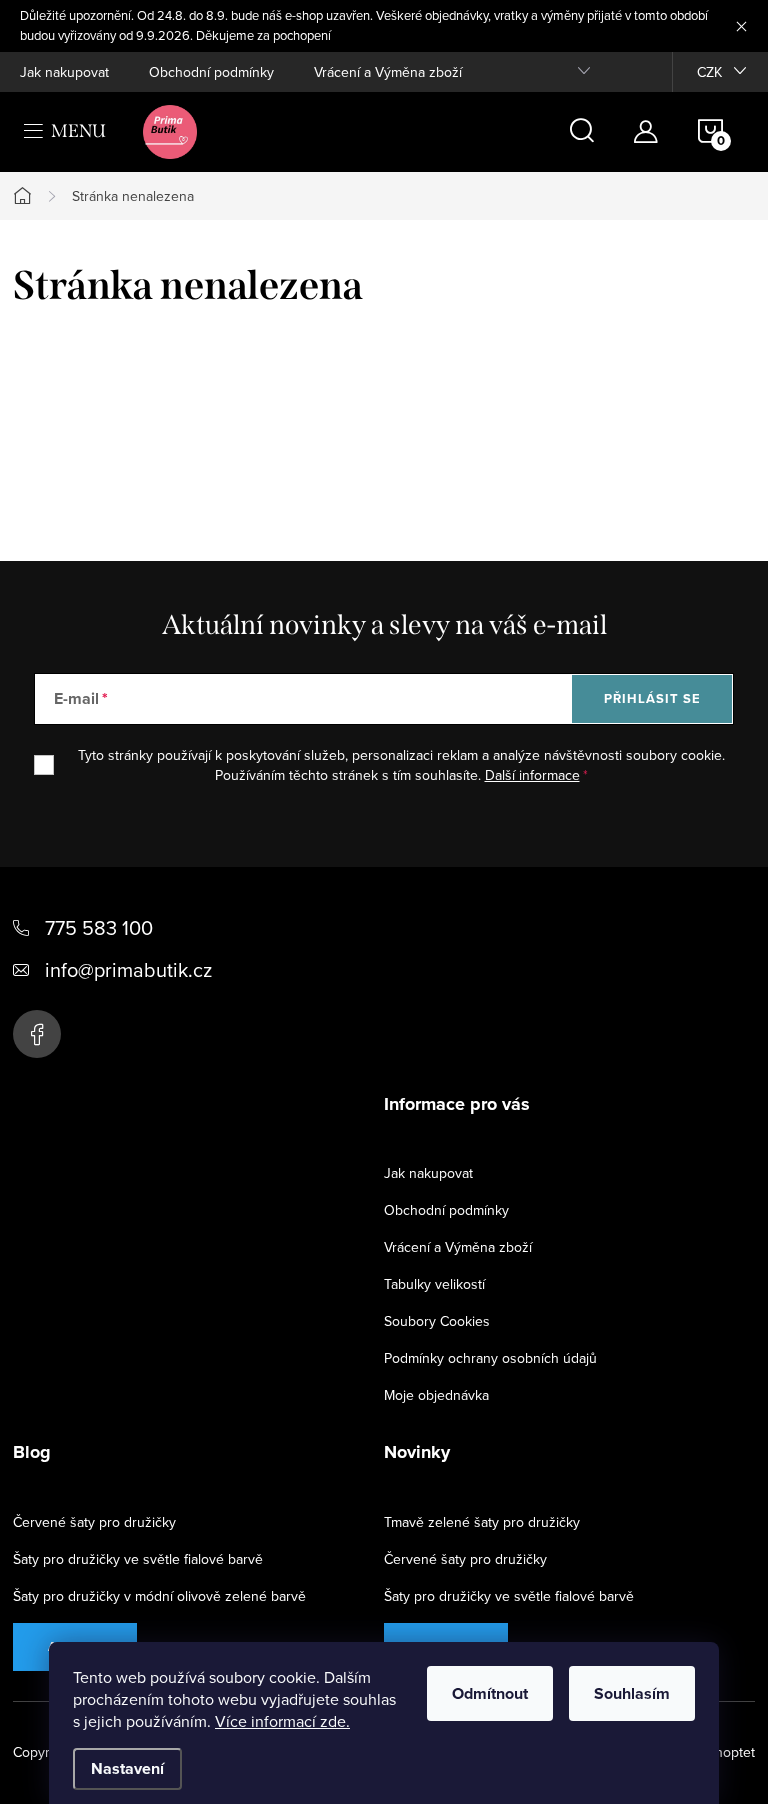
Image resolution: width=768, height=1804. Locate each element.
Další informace (532, 775)
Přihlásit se (652, 698)
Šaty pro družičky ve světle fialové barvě (138, 1559)
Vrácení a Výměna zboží (388, 72)
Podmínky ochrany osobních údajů (490, 1358)
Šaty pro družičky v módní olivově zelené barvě (159, 1596)
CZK (709, 72)
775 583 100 (99, 927)
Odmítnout (490, 1693)
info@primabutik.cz (128, 969)
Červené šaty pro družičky (94, 1522)
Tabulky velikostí (434, 1284)
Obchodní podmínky (211, 72)
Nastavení (127, 1768)
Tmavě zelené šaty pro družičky (482, 1522)
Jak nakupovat (64, 72)
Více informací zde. (282, 1721)
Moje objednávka (436, 1395)
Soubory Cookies (437, 1321)
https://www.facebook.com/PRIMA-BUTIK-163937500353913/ (37, 1034)
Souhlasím (632, 1693)
